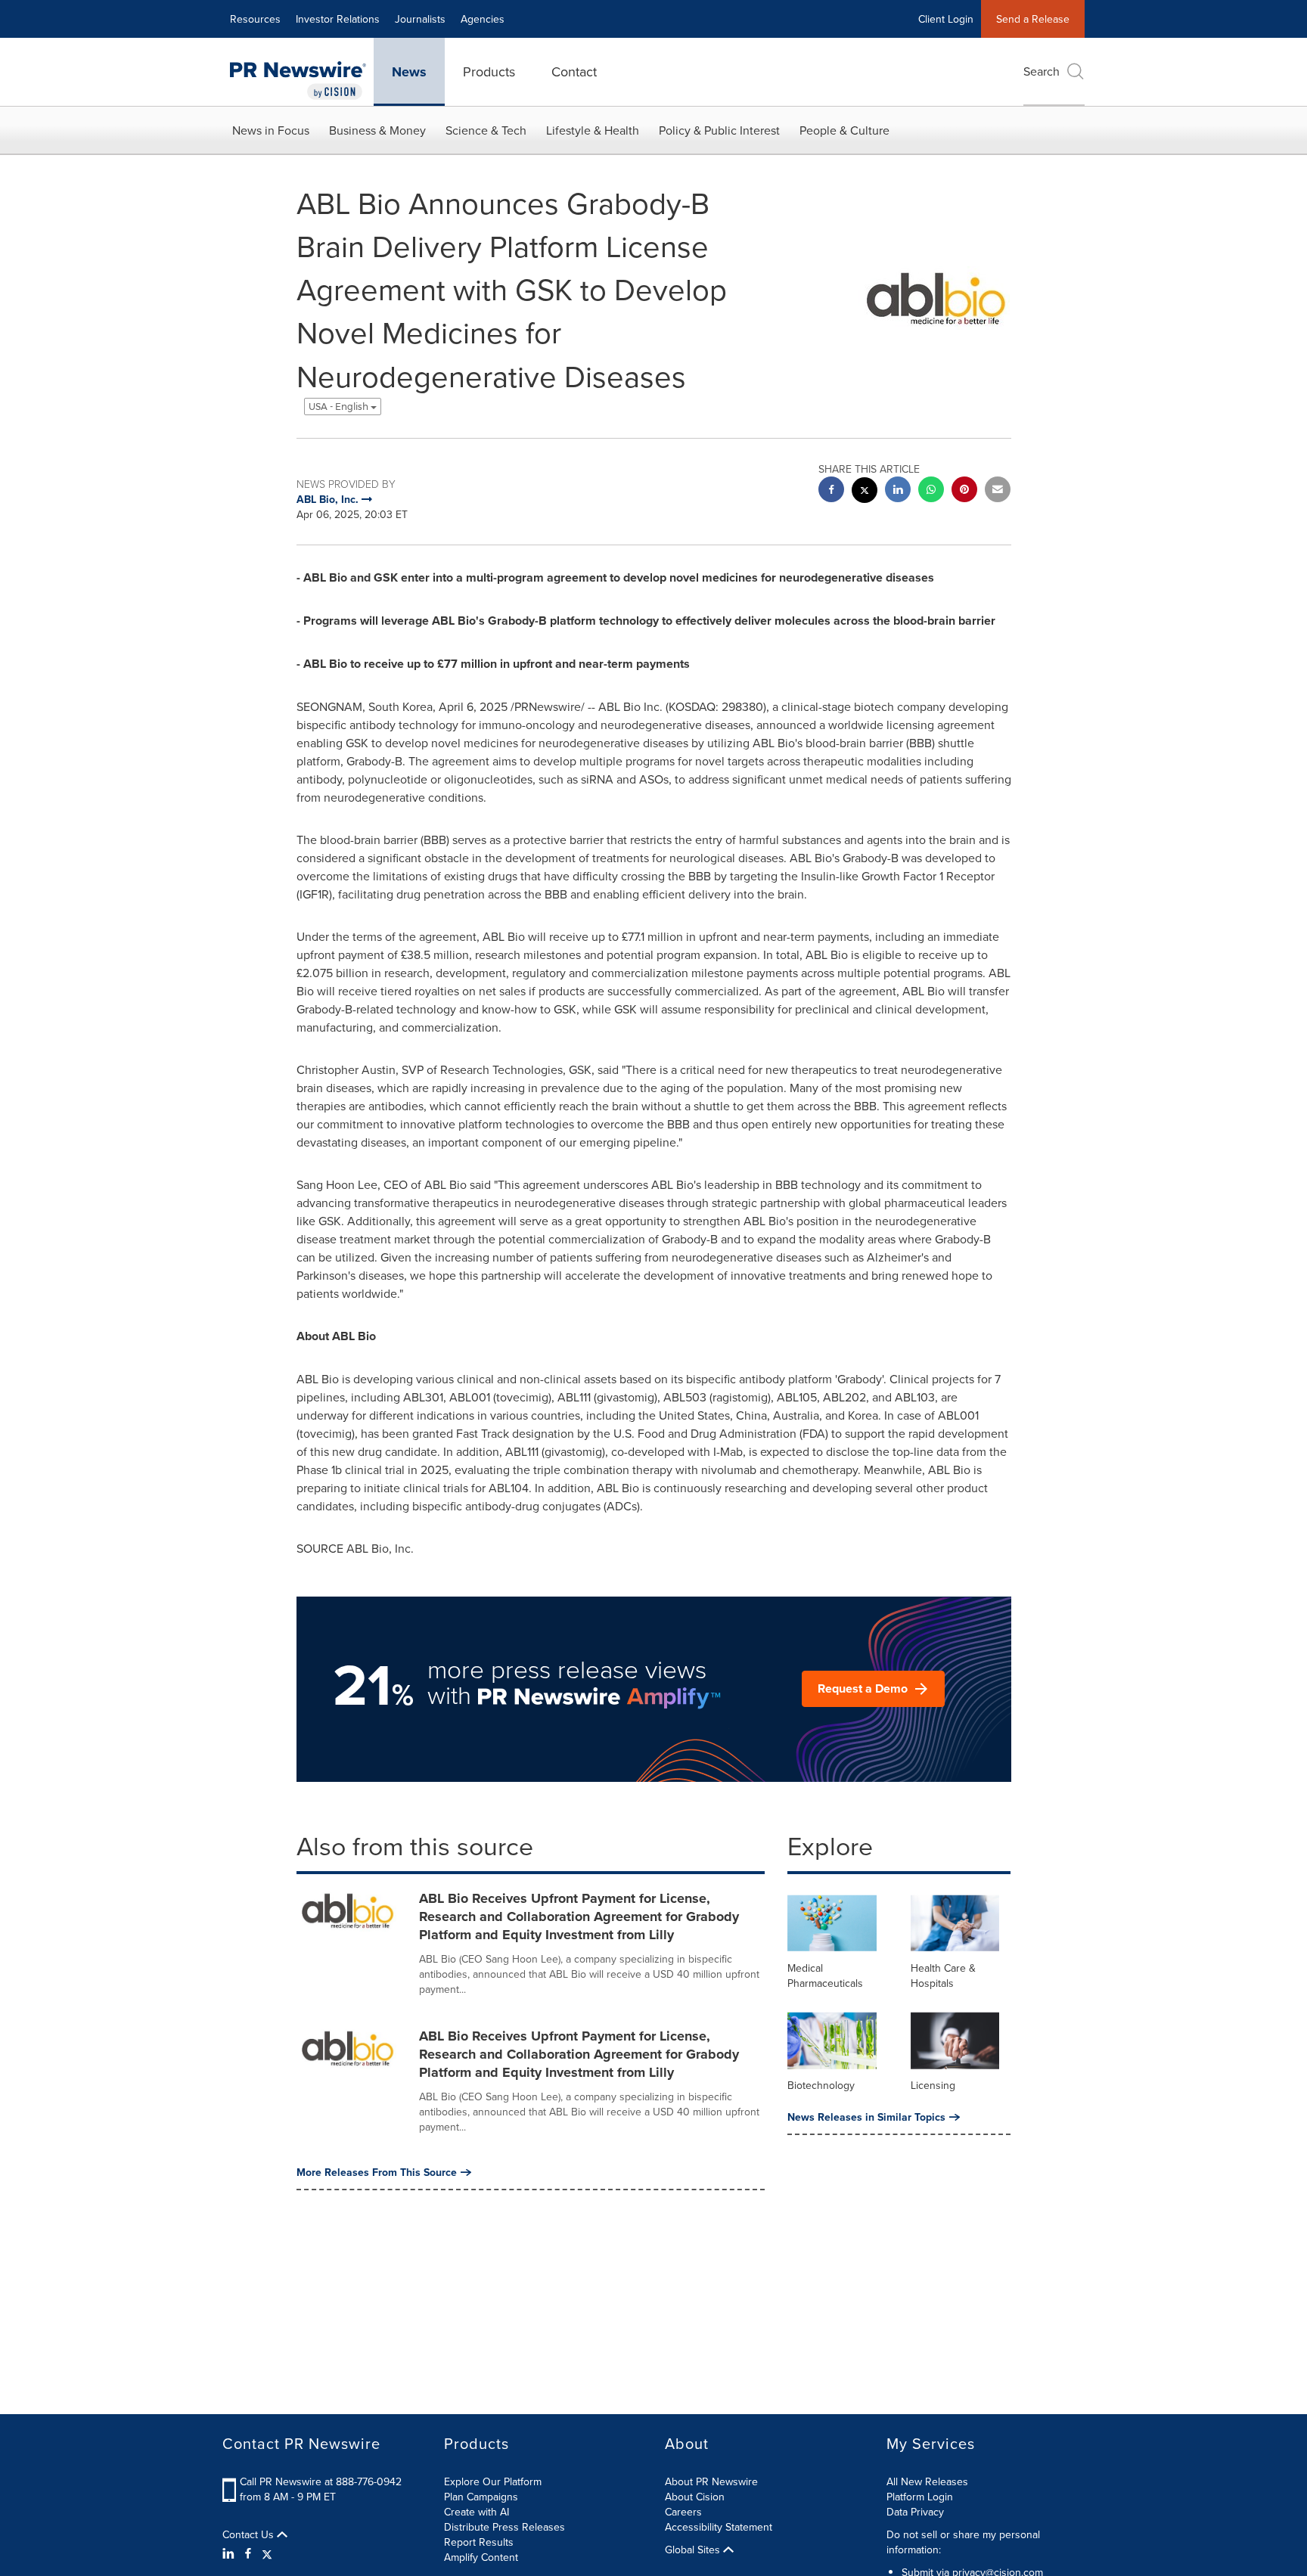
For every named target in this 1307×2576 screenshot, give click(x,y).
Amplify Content (481, 2557)
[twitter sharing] (865, 492)
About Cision (695, 2497)
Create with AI (477, 2512)
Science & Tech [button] (486, 130)
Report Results (479, 2542)
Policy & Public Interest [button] (719, 130)
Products (489, 71)
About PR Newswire (711, 2481)
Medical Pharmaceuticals (825, 1975)
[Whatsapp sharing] (931, 491)
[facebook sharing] (831, 491)
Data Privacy (915, 2512)
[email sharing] (998, 491)
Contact (574, 71)
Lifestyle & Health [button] (593, 130)
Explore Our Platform (493, 2481)
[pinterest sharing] (964, 491)
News (409, 72)
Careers (683, 2512)
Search (1042, 71)
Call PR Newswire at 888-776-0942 (321, 2481)
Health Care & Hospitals (943, 1975)
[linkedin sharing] (898, 491)
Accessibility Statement (719, 2527)
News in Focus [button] (271, 130)
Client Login (946, 19)
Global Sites (694, 2550)
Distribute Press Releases (504, 2527)
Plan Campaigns (481, 2497)
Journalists (420, 19)
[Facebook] (248, 2553)
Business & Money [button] (377, 130)
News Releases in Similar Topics (866, 2117)
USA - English (340, 407)
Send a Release (1033, 19)
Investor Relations (338, 19)
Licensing (933, 2085)
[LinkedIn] (230, 2553)
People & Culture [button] (844, 130)
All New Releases (927, 2481)
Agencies (483, 19)
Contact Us (250, 2534)
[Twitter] (267, 2553)
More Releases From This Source (377, 2172)
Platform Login (920, 2497)
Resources (255, 19)
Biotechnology (821, 2085)
